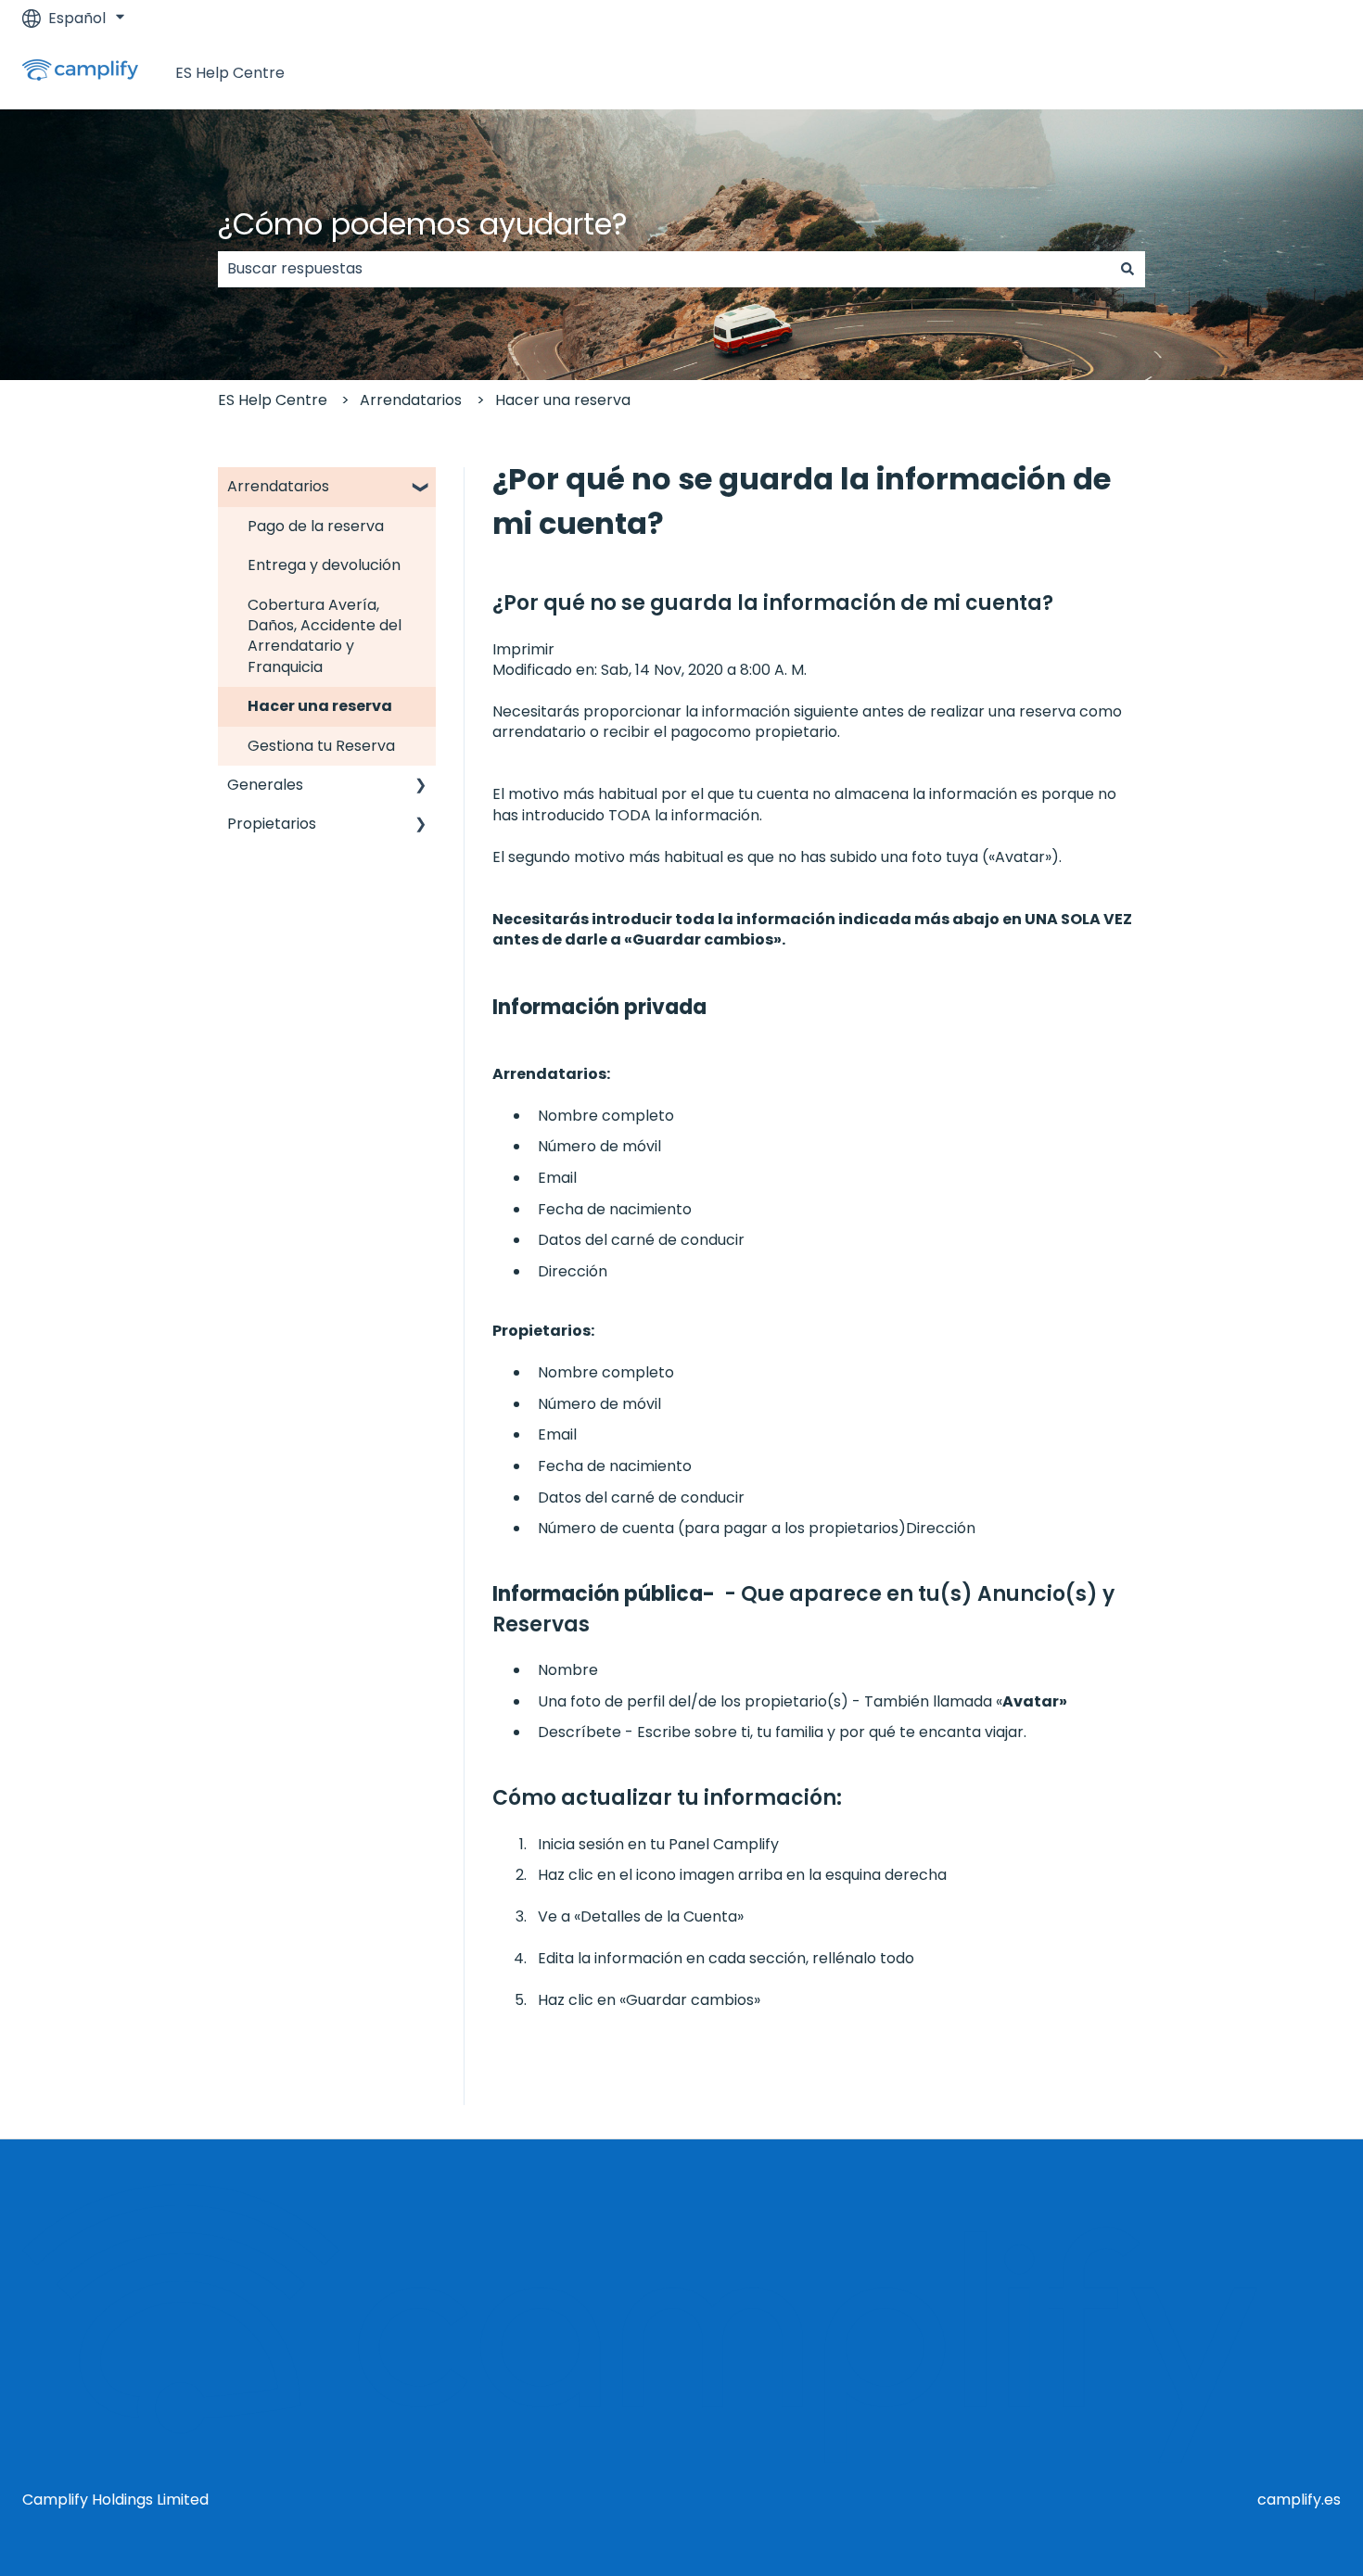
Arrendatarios (411, 400)
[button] (421, 488)
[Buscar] (1127, 269)
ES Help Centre (230, 73)
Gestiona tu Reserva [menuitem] (321, 746)
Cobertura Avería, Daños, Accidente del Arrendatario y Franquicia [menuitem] (325, 636)
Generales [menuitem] (265, 785)
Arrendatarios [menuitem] (278, 486)
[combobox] (664, 269)
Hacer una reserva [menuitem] (320, 706)
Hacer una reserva (563, 400)
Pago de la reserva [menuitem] (316, 526)
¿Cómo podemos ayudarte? (423, 224)
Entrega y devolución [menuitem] (324, 565)
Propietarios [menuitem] (272, 824)
